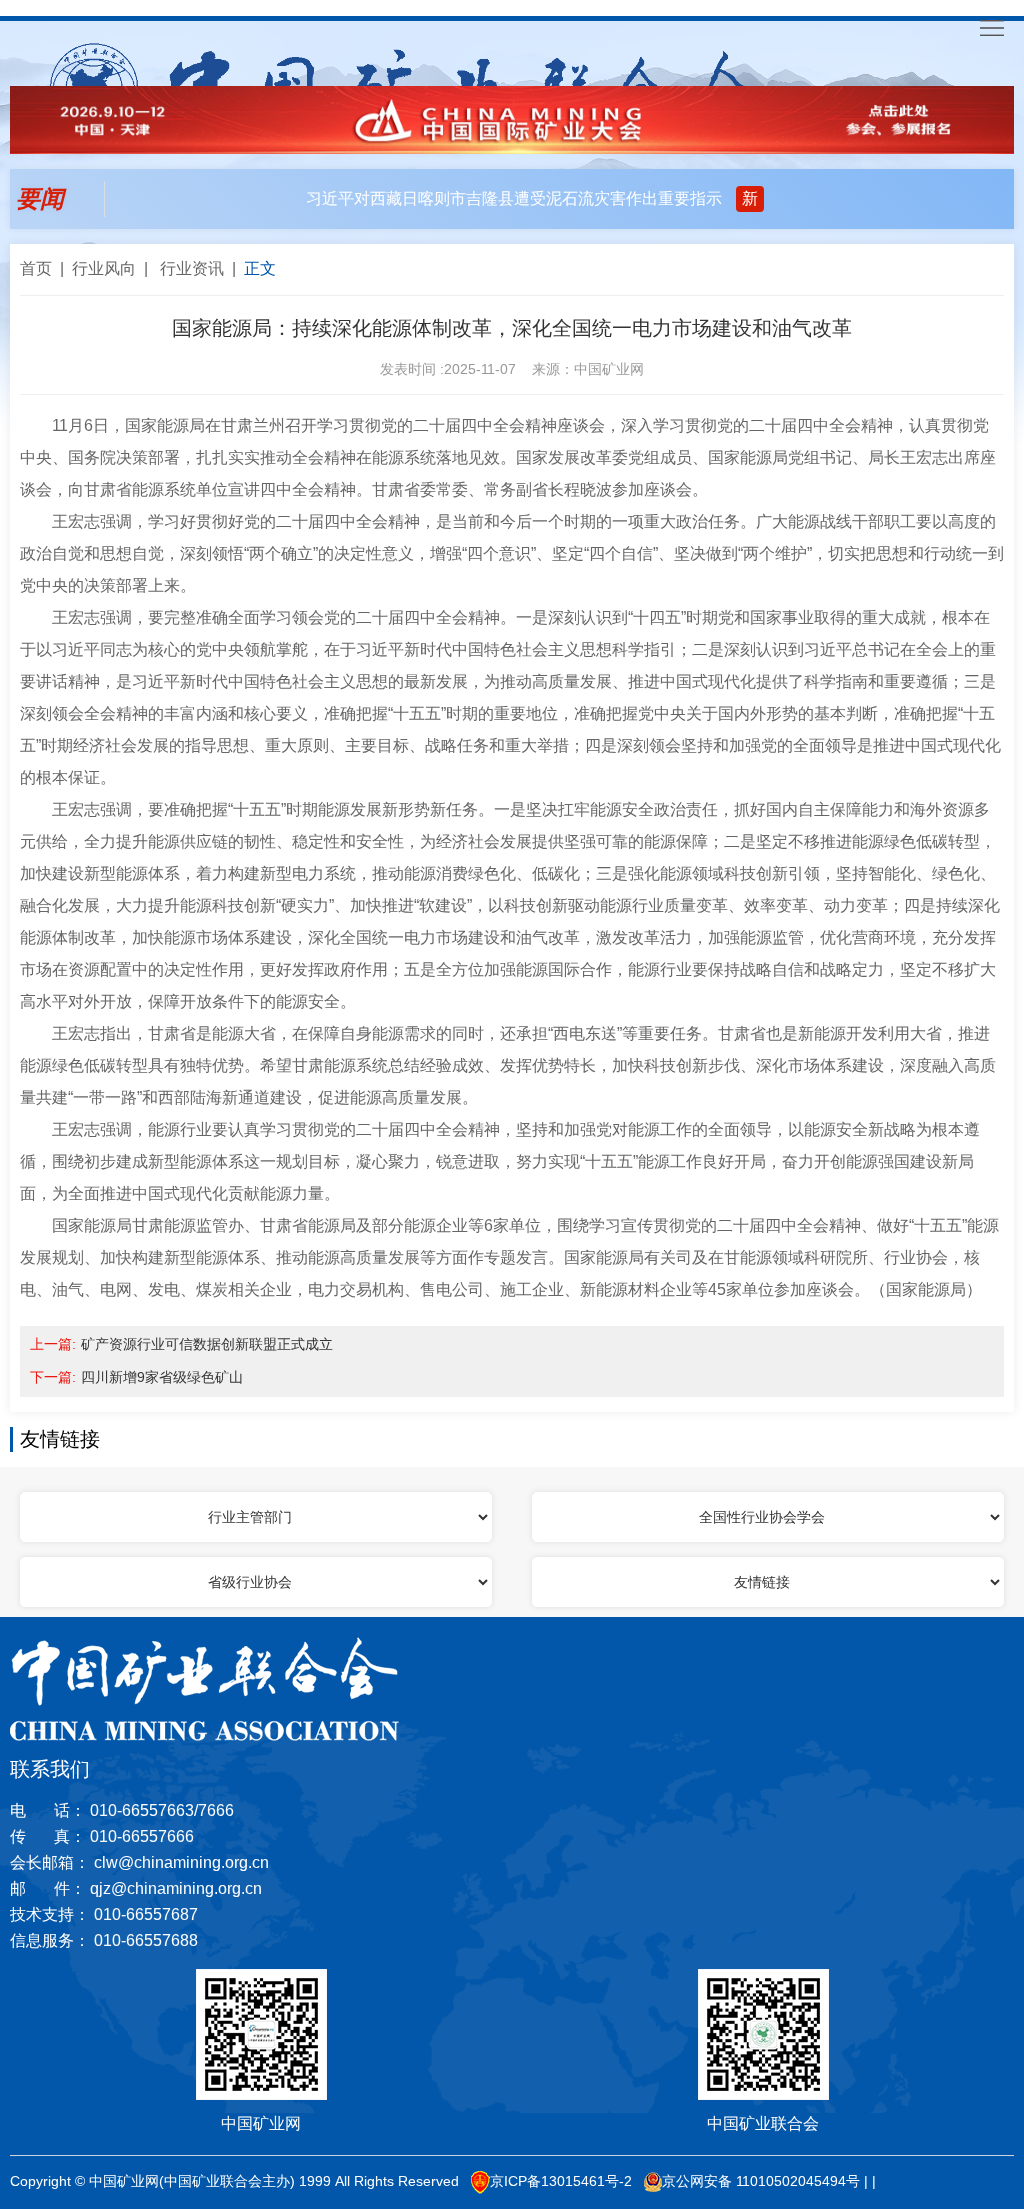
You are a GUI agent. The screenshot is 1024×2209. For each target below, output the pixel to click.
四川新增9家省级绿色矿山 (162, 1377)
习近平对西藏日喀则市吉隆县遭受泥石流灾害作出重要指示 (514, 198)
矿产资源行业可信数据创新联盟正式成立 (207, 1344)
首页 (36, 269)
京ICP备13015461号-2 (561, 2181)
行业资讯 (192, 269)
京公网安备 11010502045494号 (761, 2181)
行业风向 (104, 269)
